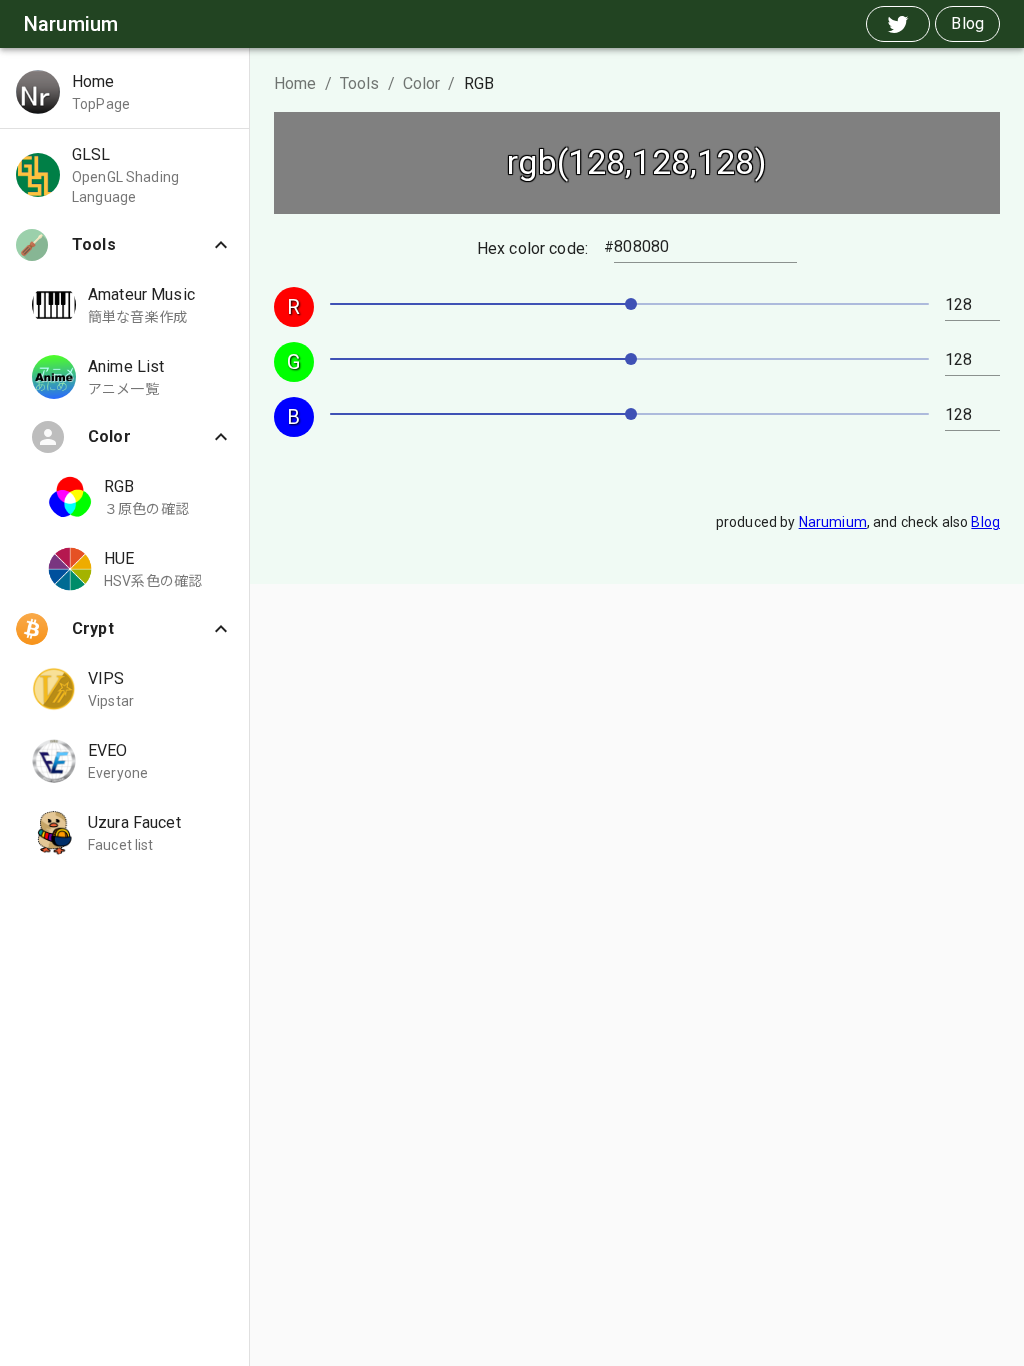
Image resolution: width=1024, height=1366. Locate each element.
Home (295, 83)
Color (422, 83)
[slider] (631, 304)
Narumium (833, 522)
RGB (479, 83)
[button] (124, 92)
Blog (985, 522)
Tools (360, 83)
